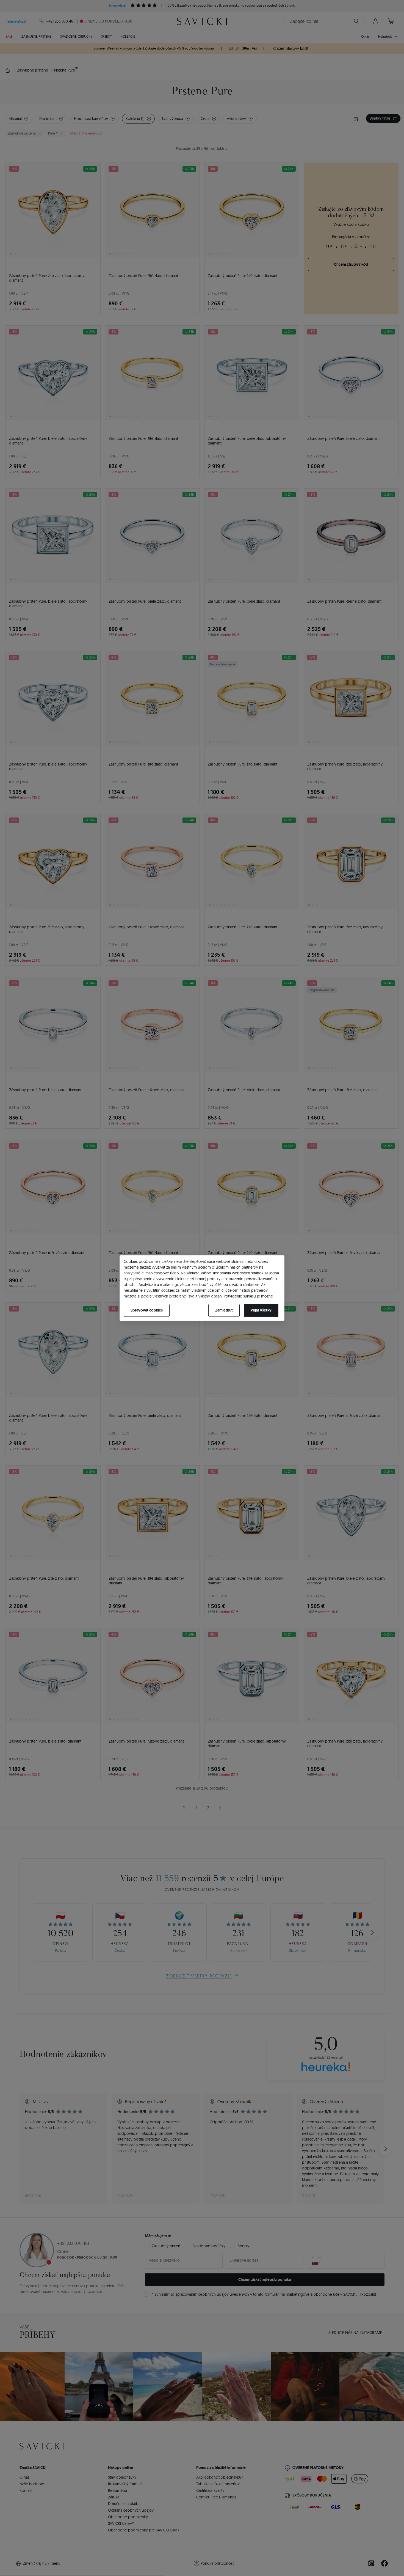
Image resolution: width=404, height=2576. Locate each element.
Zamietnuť (224, 1310)
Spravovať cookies (147, 1310)
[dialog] (202, 1288)
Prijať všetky (261, 1310)
